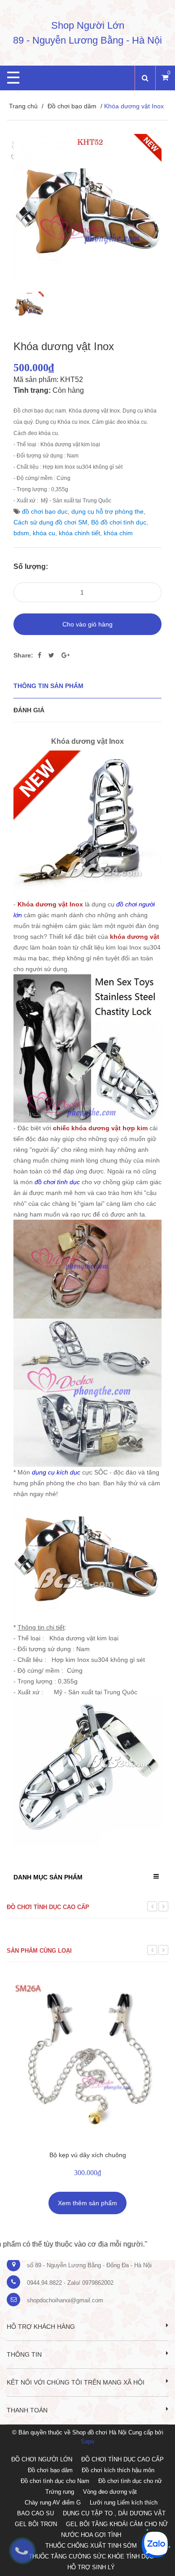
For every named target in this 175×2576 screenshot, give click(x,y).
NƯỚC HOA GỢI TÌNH (91, 2535)
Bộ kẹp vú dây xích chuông (88, 2155)
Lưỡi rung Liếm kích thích (124, 2503)
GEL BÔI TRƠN (36, 2524)
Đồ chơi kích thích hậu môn (118, 2470)
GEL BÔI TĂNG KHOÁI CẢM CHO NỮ (117, 2524)
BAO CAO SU (35, 2513)
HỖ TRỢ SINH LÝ (91, 2567)
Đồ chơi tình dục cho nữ (130, 2481)
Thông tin (24, 2354)
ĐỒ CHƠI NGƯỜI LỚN (42, 2459)
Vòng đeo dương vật (110, 2492)
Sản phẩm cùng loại (39, 1951)
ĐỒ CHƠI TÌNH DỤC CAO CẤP (122, 2459)
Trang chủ (23, 106)
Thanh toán (27, 2410)
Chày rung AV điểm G (53, 2503)
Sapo (87, 2441)
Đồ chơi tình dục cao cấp (48, 1907)
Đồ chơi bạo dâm (72, 106)
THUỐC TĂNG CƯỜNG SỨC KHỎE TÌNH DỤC (91, 2556)
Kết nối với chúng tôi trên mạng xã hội (76, 2382)
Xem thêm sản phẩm (87, 2203)
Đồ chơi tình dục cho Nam (55, 2481)
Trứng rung (60, 2492)
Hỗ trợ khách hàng (41, 2327)
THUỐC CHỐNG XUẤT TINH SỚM (91, 2546)
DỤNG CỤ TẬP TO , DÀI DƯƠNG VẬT (114, 2513)
